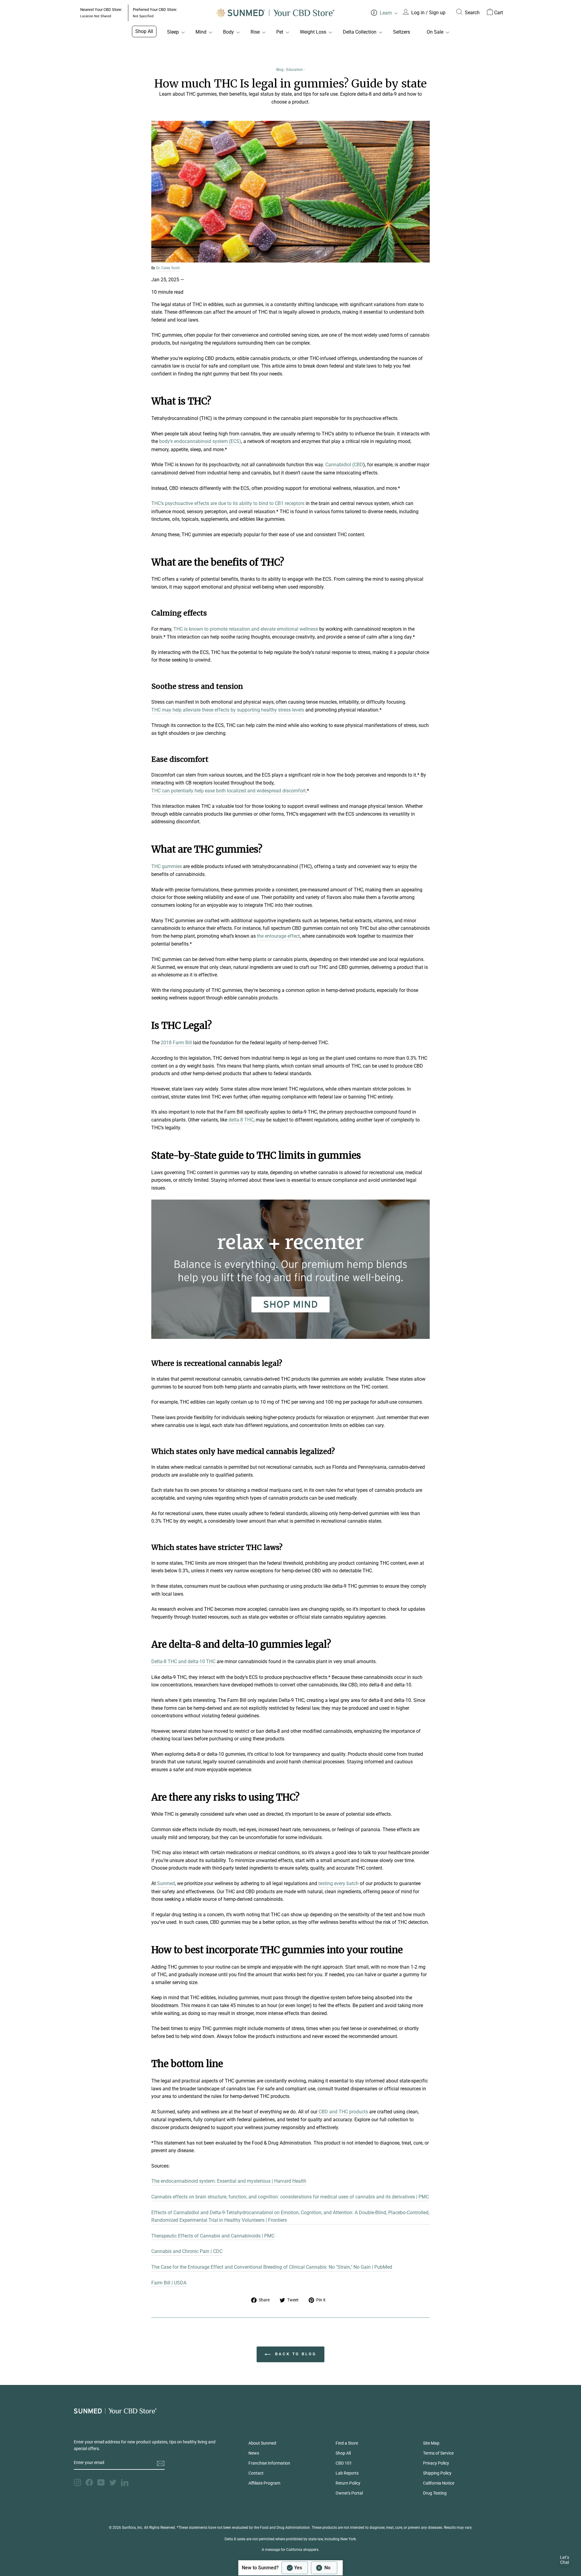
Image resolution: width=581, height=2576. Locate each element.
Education (295, 70)
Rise (255, 32)
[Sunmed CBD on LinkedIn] (125, 2482)
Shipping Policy (437, 2473)
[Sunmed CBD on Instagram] (77, 2482)
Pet (280, 32)
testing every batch (338, 1883)
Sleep (173, 32)
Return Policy (348, 2483)
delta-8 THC (241, 1120)
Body (228, 32)
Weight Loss (313, 32)
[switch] (310, 2568)
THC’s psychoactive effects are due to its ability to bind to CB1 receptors (228, 503)
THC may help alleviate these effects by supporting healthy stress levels (228, 710)
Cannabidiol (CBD (344, 465)
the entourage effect (278, 936)
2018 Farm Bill (176, 1043)
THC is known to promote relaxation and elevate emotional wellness (246, 629)
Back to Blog (295, 2354)
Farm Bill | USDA (169, 2283)
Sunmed (166, 1883)
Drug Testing (435, 2493)
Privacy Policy (436, 2463)
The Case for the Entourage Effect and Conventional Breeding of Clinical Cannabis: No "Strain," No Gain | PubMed (272, 2267)
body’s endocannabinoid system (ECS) (200, 441)
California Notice (439, 2483)
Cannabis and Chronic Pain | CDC (187, 2251)
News (254, 2453)
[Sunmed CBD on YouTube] (101, 2482)
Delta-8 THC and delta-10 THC (183, 1661)
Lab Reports (347, 2473)
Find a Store (347, 2443)
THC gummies (167, 866)
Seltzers (402, 32)
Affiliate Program (264, 2483)
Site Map (431, 2443)
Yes (298, 2568)
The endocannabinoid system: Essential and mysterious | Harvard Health (229, 2181)
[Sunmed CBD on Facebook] (89, 2482)
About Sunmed (262, 2443)
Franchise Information (269, 2463)
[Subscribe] (161, 2463)
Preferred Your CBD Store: (155, 13)
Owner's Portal (349, 2493)
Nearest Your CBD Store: (101, 13)
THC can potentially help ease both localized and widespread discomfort (228, 791)
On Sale (435, 32)
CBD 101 (344, 2463)
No (327, 2568)
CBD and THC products (343, 2112)
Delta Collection (360, 32)
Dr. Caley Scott (168, 268)
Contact (256, 2473)
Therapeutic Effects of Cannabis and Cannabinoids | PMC (213, 2236)
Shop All (144, 31)
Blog (280, 70)
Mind (201, 32)
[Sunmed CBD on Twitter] (113, 2482)
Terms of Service (438, 2453)
